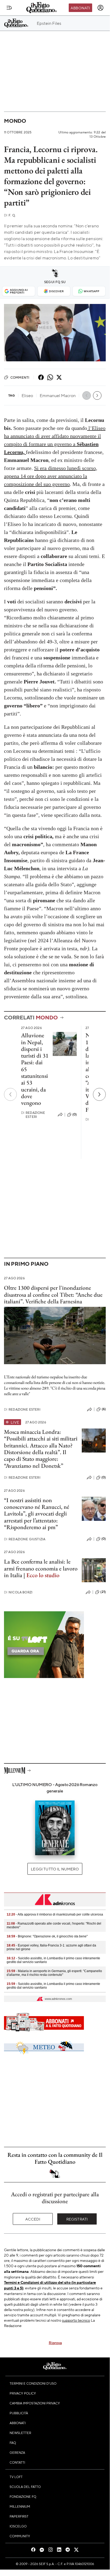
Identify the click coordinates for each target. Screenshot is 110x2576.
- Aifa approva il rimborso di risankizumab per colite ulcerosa (55, 1914)
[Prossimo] (99, 1094)
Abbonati (80, 8)
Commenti (20, 377)
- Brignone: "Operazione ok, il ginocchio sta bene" (47, 1936)
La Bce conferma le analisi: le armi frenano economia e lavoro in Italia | (41, 1568)
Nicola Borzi (18, 1592)
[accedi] (100, 8)
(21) (103, 1592)
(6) (104, 1409)
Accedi (33, 2219)
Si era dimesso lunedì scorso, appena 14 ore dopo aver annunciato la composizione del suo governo (51, 476)
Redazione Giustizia (25, 1539)
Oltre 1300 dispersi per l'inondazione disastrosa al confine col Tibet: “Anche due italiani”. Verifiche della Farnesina (53, 1295)
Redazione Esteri (33, 1115)
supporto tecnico (76, 2320)
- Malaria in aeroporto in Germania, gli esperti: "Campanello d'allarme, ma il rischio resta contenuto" (54, 1973)
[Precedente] (10, 1094)
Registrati (77, 2219)
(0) (75, 1114)
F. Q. (10, 215)
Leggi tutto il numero (55, 1869)
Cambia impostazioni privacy (35, 2403)
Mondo (15, 121)
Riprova (55, 2342)
